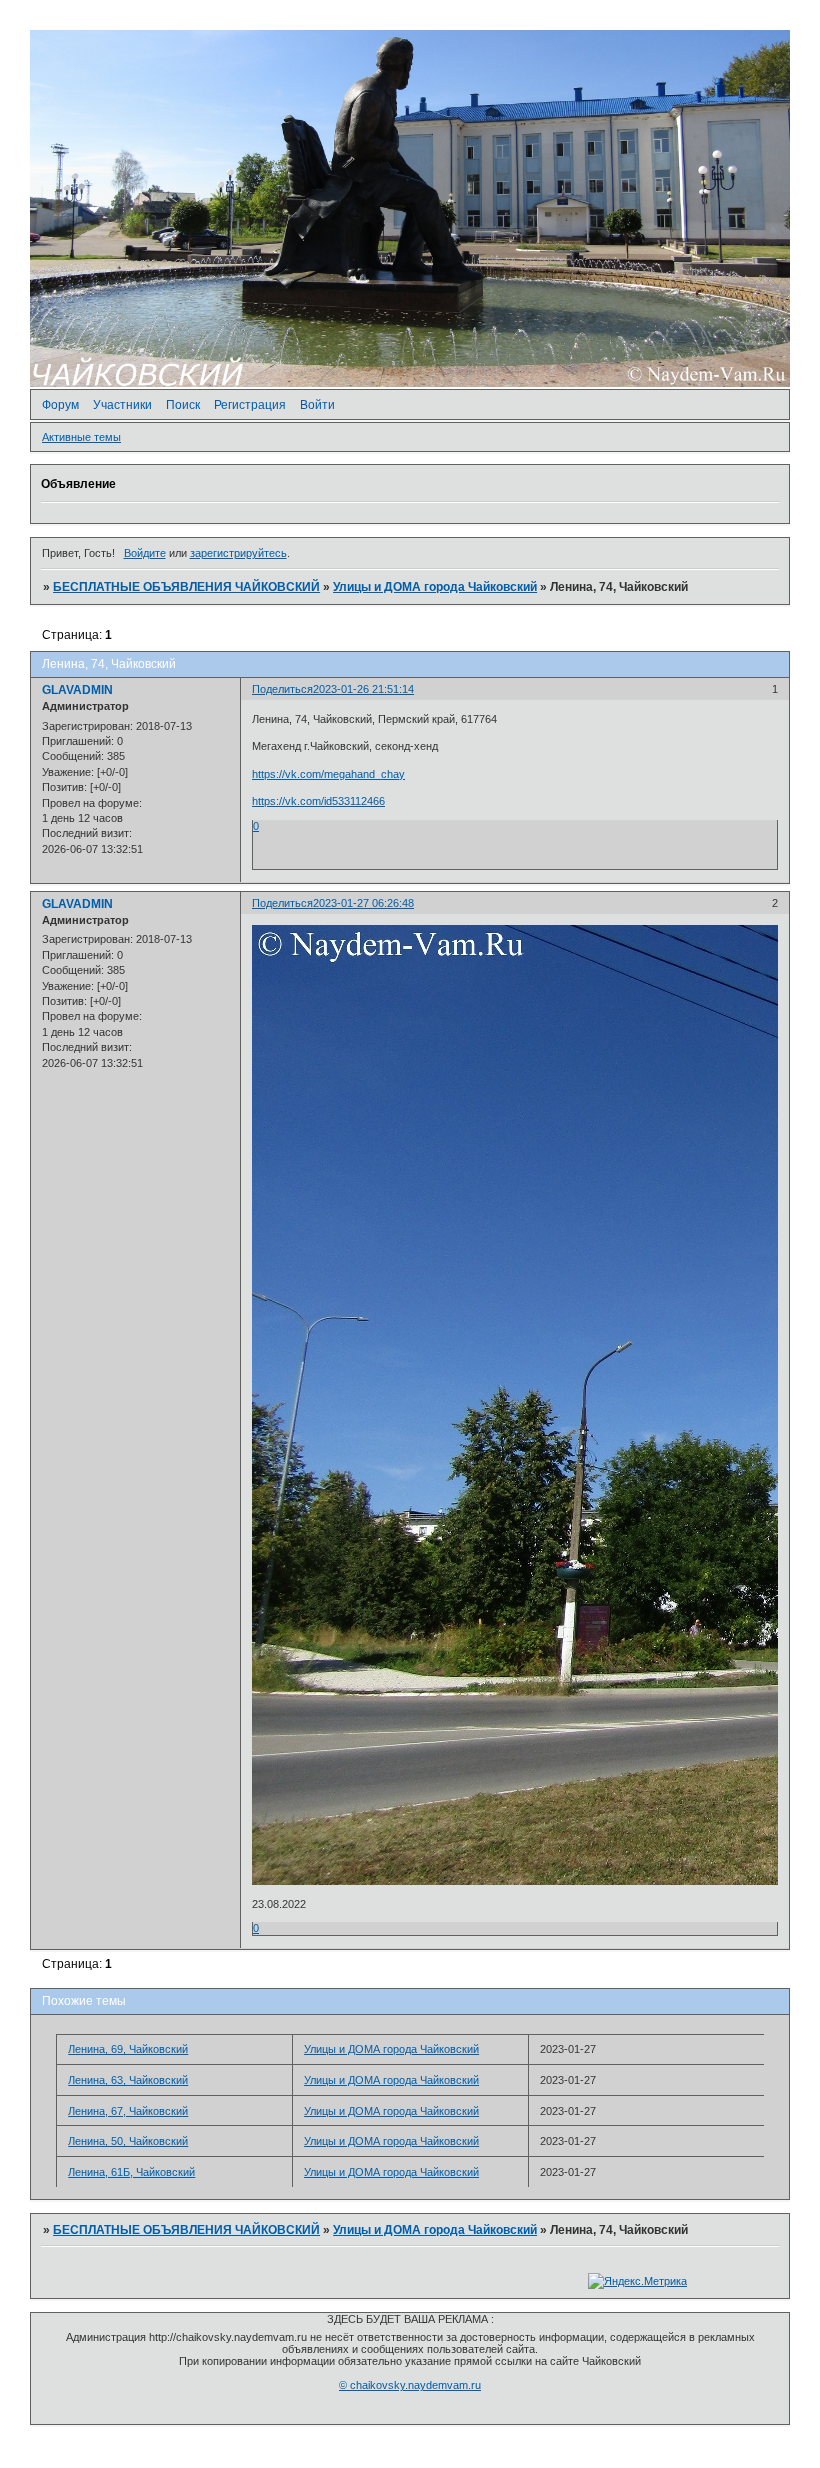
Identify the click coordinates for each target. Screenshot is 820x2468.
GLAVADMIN (77, 690)
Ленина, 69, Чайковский (128, 2049)
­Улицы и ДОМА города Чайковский (435, 587)
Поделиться (282, 689)
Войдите (145, 553)
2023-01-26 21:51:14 (363, 689)
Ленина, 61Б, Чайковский (131, 2172)
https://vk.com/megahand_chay (328, 774)
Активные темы (81, 437)
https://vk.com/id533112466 (318, 801)
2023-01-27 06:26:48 (363, 903)
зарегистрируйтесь (238, 553)
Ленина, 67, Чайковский (128, 2111)
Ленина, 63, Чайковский (128, 2080)
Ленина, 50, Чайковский (128, 2141)
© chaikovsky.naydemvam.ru (410, 2385)
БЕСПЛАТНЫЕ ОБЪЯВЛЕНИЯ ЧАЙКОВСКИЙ (186, 587)
